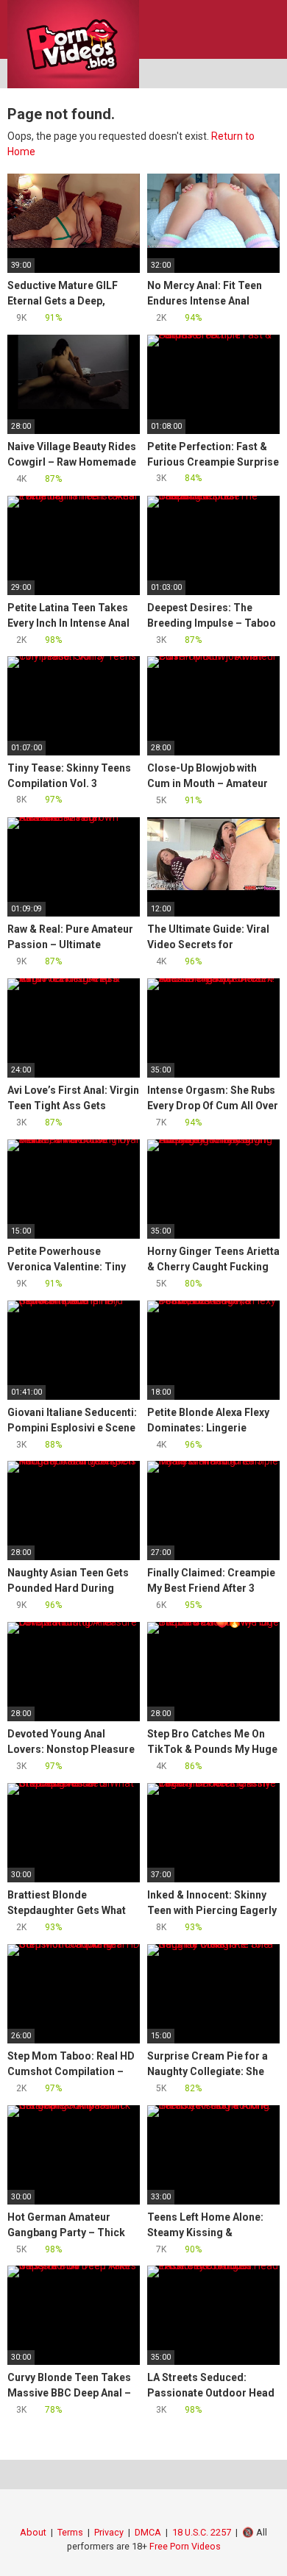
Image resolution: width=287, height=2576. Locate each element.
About (33, 2532)
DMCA (148, 2532)
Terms (70, 2532)
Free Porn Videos (185, 2546)
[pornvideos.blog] (73, 44)
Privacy (109, 2532)
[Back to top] (261, 2546)
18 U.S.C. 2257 (202, 2532)
